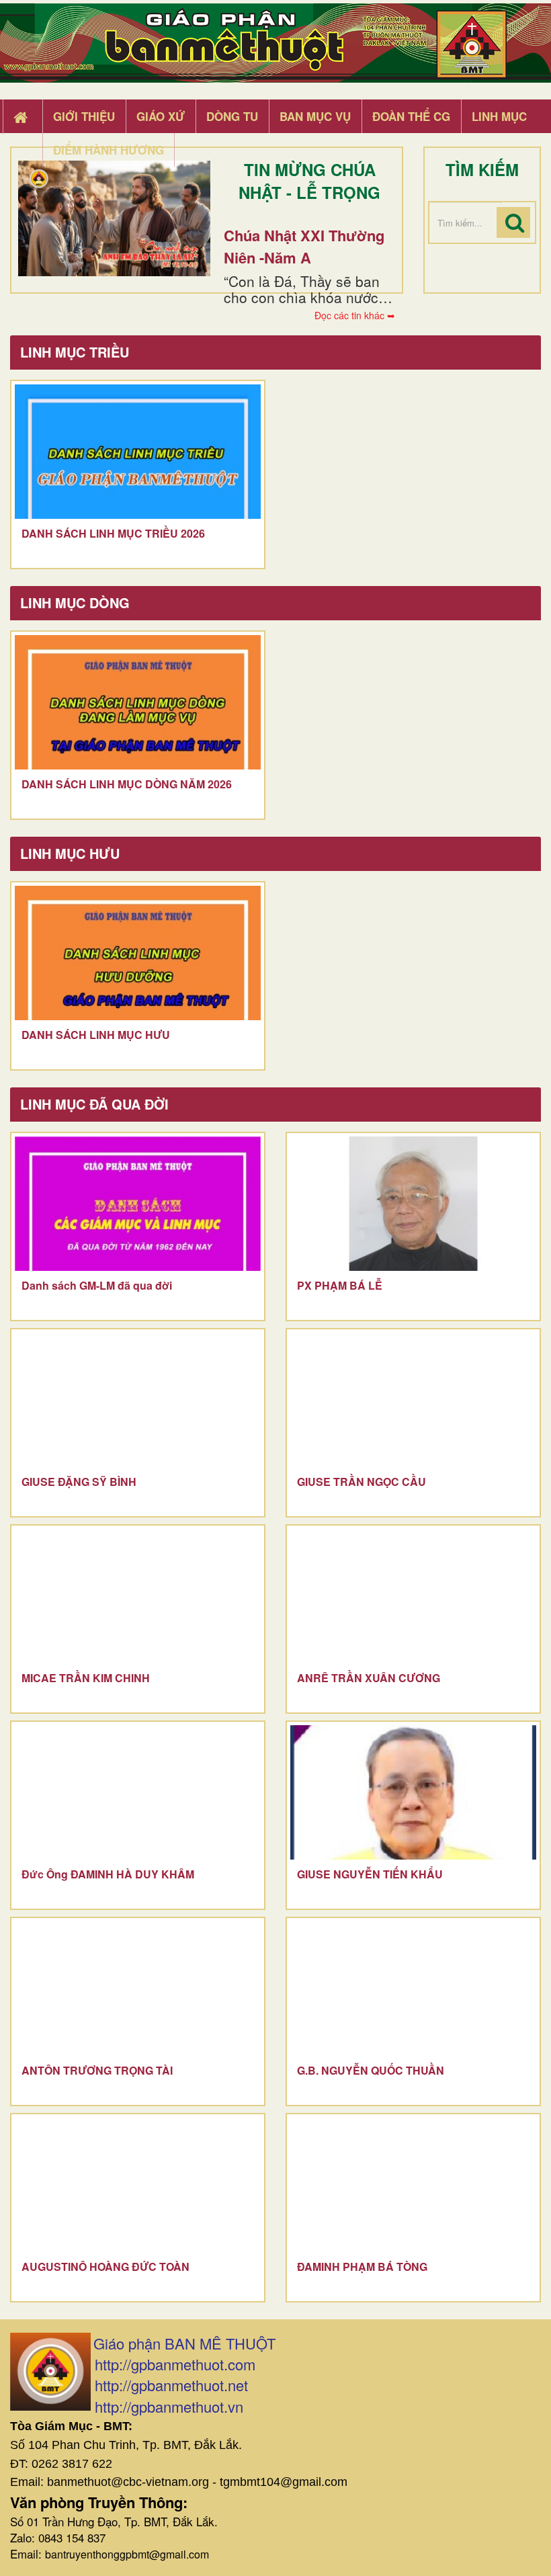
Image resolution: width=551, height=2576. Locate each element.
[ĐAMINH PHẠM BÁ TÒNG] (413, 2185)
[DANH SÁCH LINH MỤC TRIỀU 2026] (138, 452)
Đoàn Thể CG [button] (411, 116)
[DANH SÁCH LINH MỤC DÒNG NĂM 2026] (138, 702)
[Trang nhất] (22, 117)
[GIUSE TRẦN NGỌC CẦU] (413, 1400)
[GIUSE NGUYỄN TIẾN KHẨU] (413, 1792)
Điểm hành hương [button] (109, 150)
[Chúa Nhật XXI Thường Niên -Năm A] (114, 218)
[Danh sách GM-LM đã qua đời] (138, 1204)
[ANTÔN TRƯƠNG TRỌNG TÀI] (138, 1989)
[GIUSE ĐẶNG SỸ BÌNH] (138, 1400)
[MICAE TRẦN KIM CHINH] (138, 1596)
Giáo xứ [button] (161, 116)
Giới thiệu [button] (84, 116)
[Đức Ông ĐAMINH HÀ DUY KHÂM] (138, 1792)
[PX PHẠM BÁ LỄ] (413, 1204)
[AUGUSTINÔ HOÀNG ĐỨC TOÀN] (138, 2185)
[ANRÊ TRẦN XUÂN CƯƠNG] (413, 1596)
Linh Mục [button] (499, 116)
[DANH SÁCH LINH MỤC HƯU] (138, 953)
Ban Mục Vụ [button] (315, 116)
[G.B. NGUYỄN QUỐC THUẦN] (413, 1989)
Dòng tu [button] (232, 116)
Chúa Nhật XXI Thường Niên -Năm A (304, 246)
